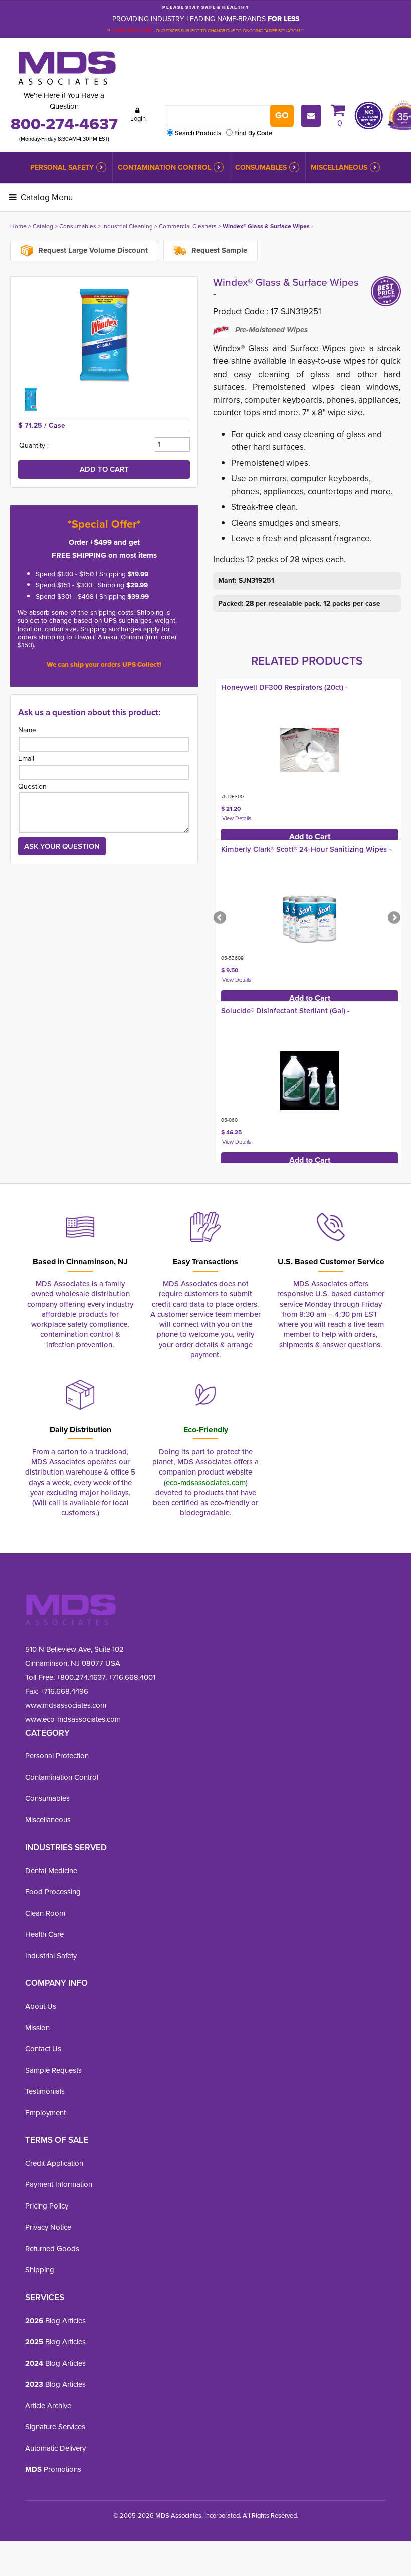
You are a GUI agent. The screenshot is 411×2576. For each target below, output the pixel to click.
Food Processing (53, 1892)
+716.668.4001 (132, 1677)
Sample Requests (53, 2070)
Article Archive (48, 2406)
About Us (41, 2006)
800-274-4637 (64, 124)
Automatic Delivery (55, 2448)
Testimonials (45, 2091)
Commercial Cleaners (188, 226)
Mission (37, 2028)
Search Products (198, 133)
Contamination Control (164, 167)
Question (32, 786)
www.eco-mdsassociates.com (73, 1719)
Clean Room (45, 1913)
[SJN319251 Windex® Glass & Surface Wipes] (104, 334)
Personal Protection (57, 1756)
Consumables (261, 167)
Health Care (44, 1934)
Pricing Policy (47, 2206)
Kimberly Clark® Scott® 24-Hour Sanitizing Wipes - (306, 849)
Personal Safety (62, 167)
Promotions (53, 2469)
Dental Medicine (51, 1871)
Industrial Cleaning (128, 226)
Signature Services (55, 2427)
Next (393, 918)
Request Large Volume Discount (92, 250)
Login (138, 118)
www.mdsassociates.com (66, 1705)
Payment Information (59, 2184)
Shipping (40, 2270)
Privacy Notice (48, 2227)
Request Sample (218, 250)
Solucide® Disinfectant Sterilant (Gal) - (285, 1011)
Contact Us (43, 2049)
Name (27, 730)
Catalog (43, 226)
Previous (221, 918)
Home (18, 226)
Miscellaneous (339, 167)
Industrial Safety (51, 1956)
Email (26, 758)
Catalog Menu (46, 198)
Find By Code (253, 133)
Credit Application (54, 2163)
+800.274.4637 (80, 1677)
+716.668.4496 (64, 1691)
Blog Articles (55, 2321)
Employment (45, 2113)
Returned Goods (52, 2249)
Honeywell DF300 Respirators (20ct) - (284, 687)
